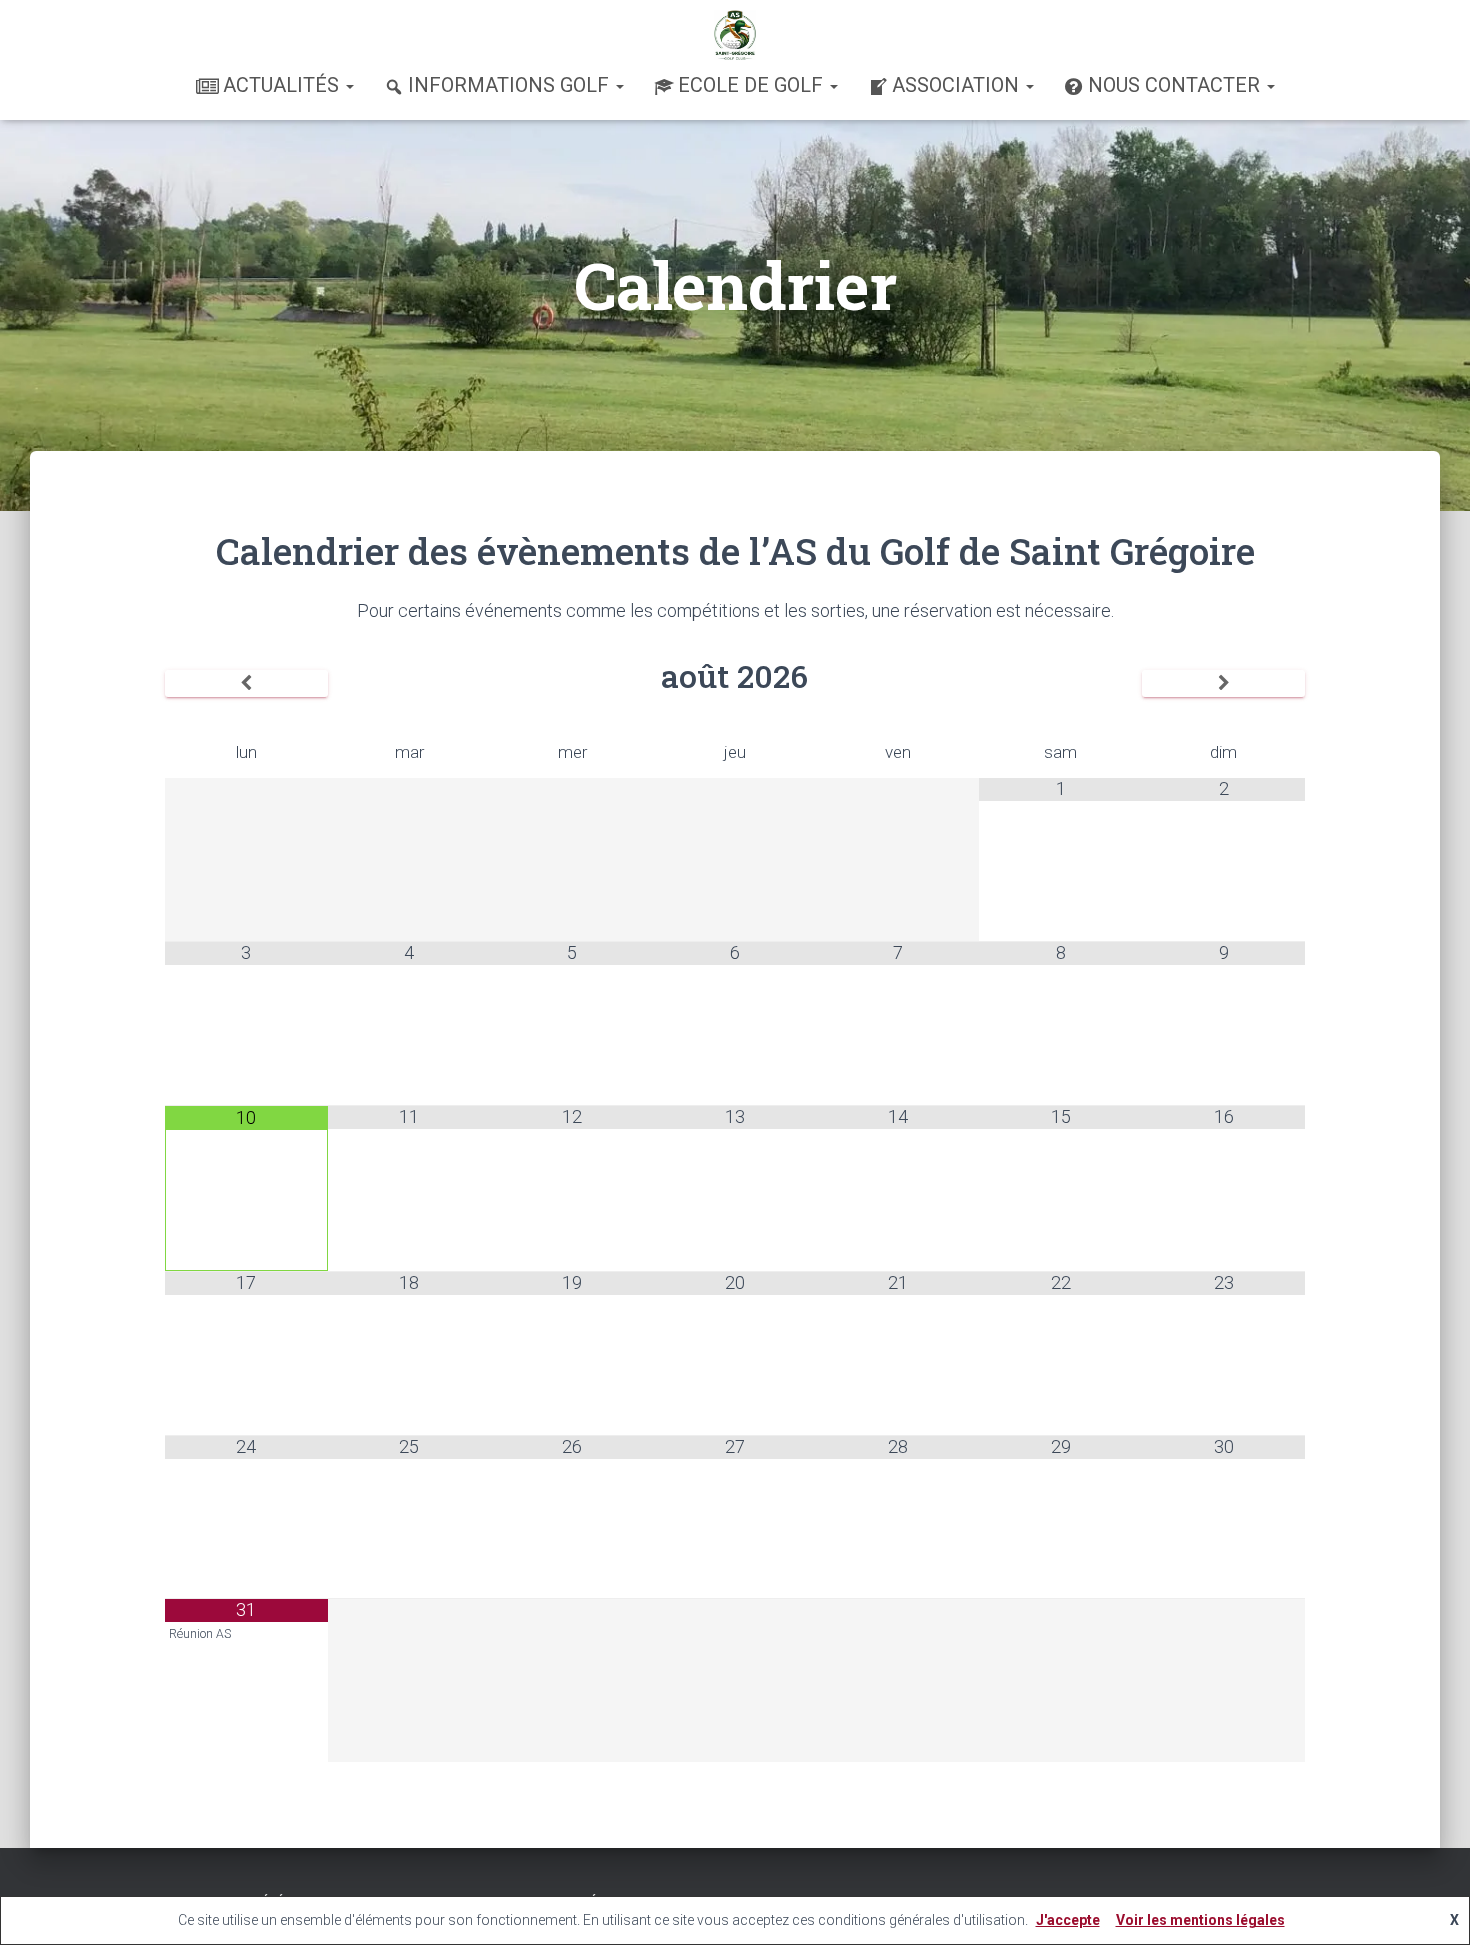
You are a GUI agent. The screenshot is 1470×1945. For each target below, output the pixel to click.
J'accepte (1068, 1920)
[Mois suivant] (1223, 684)
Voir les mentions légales (1200, 1920)
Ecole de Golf (753, 85)
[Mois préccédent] (246, 684)
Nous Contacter (1176, 85)
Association (958, 85)
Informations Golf (511, 85)
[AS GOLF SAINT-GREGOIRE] (735, 35)
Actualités (283, 85)
